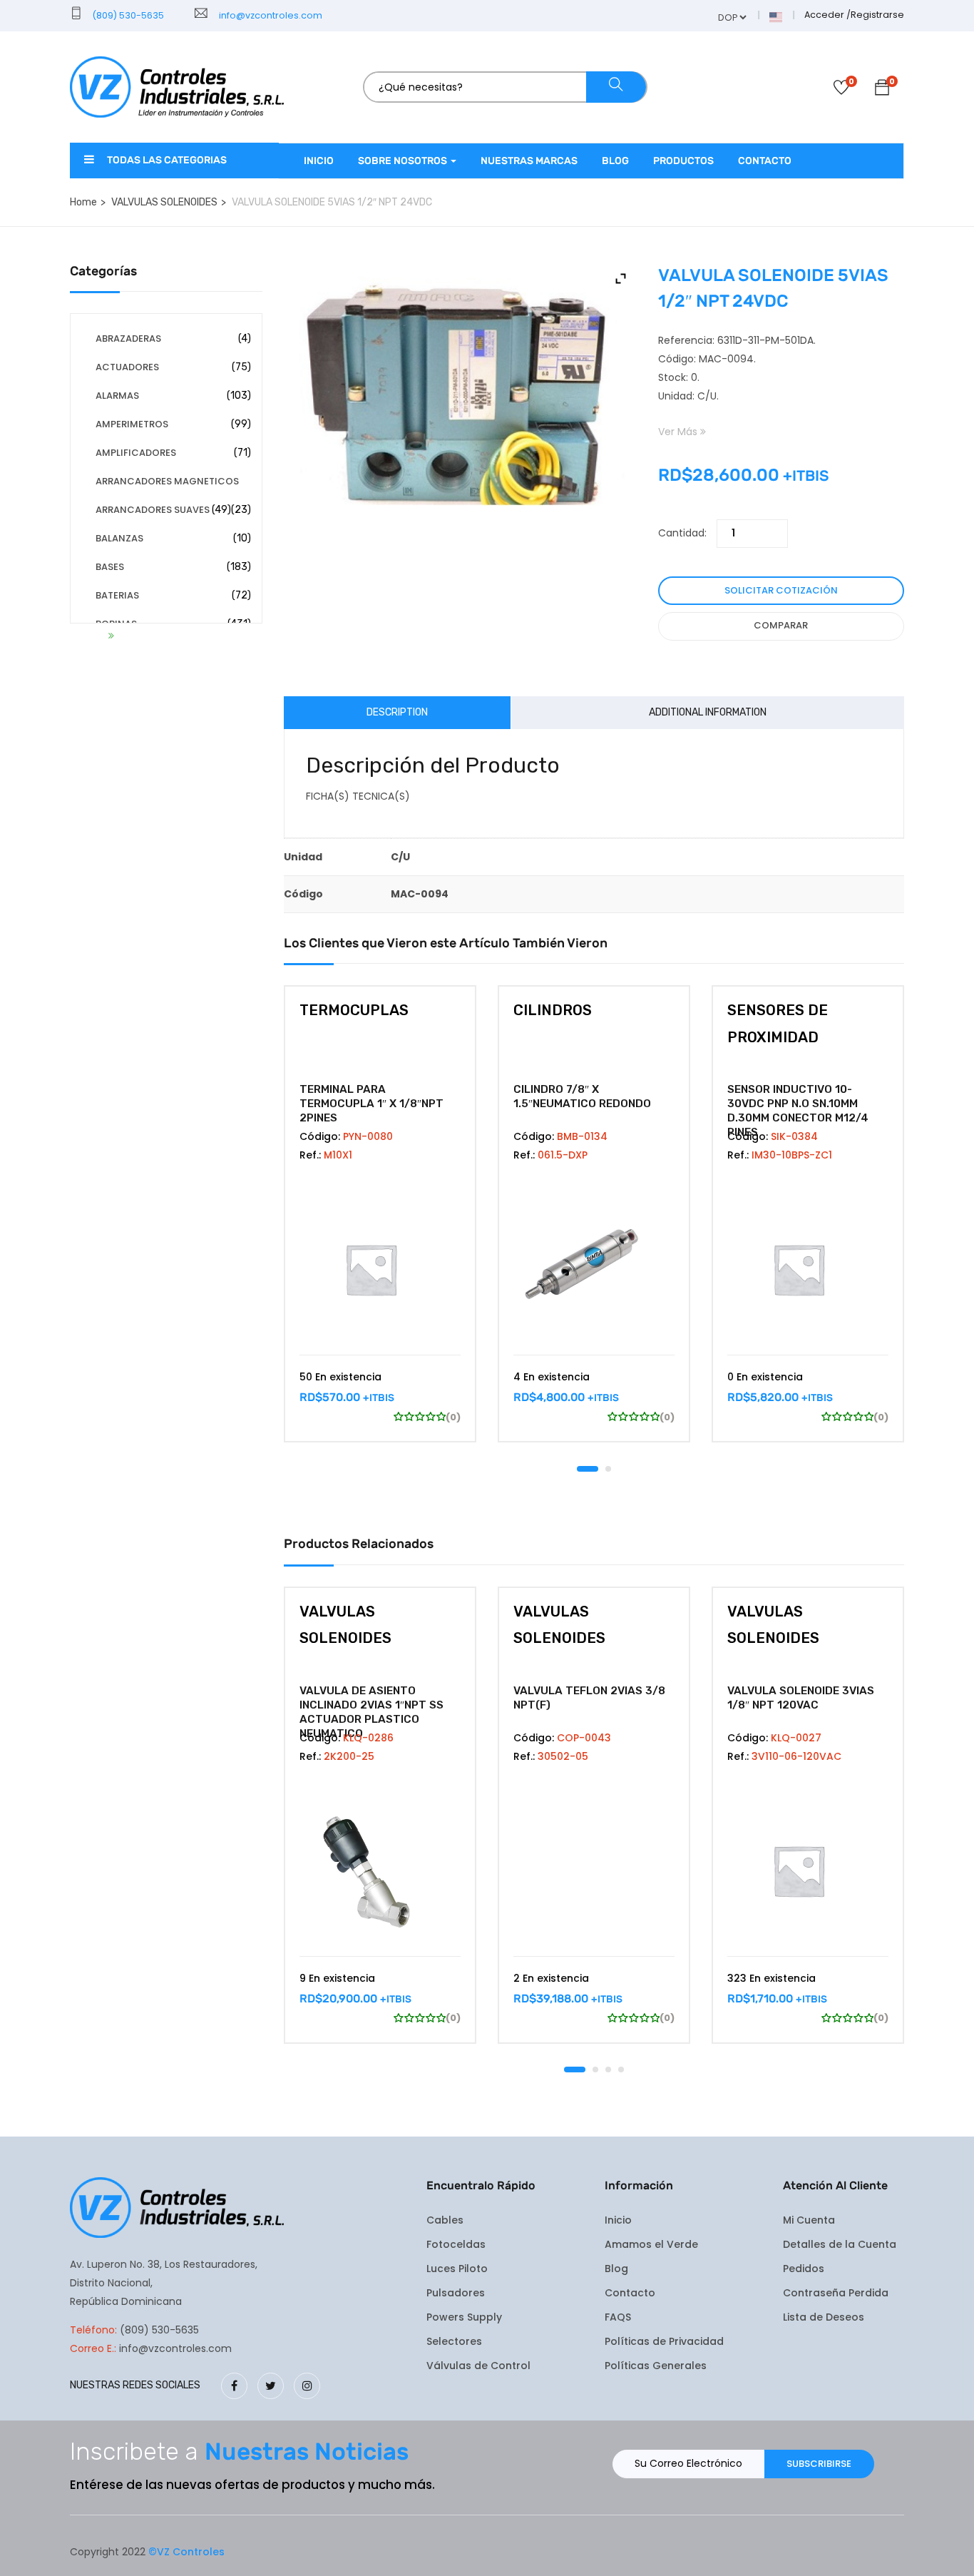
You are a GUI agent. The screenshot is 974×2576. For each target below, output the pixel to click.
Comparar (781, 625)
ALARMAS (117, 396)
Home (83, 202)
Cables (445, 2220)
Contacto (765, 161)
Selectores (454, 2341)
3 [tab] (608, 2070)
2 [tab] (608, 1469)
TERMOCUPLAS (354, 1010)
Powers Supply (464, 2317)
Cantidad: (682, 533)
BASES (110, 567)
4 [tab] (621, 2070)
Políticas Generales (656, 2366)
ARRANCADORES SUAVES (153, 510)
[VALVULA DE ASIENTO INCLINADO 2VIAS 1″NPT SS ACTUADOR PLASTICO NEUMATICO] (380, 1870)
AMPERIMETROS (132, 424)
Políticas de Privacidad (664, 2341)
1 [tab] (588, 1469)
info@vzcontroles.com (268, 15)
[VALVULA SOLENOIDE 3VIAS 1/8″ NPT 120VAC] (808, 1870)
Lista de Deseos (824, 2317)
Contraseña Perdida (836, 2293)
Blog (615, 161)
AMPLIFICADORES (136, 453)
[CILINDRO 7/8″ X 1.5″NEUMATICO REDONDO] (594, 1269)
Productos (683, 161)
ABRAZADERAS (128, 338)
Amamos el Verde (651, 2244)
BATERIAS (117, 595)
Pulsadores (456, 2293)
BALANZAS (119, 538)
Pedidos (804, 2269)
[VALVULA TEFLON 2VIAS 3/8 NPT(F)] (594, 1870)
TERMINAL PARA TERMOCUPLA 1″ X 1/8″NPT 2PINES (371, 1104)
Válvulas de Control (478, 2366)
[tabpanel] (380, 1225)
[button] (882, 90)
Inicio (319, 161)
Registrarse (877, 15)
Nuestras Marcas (529, 161)
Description (397, 712)
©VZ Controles (186, 2552)
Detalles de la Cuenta (840, 2244)
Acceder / (827, 15)
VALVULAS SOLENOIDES (164, 202)
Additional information (708, 712)
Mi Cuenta (809, 2220)
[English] (776, 16)
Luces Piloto (457, 2269)
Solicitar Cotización (781, 590)
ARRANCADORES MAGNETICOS (167, 481)
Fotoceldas (456, 2244)
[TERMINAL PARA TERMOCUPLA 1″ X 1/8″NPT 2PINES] (380, 1269)
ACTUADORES (127, 367)
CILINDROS (553, 1010)
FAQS (618, 2317)
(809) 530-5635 (127, 15)
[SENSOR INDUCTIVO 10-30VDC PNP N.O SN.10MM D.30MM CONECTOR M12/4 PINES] (808, 1269)
